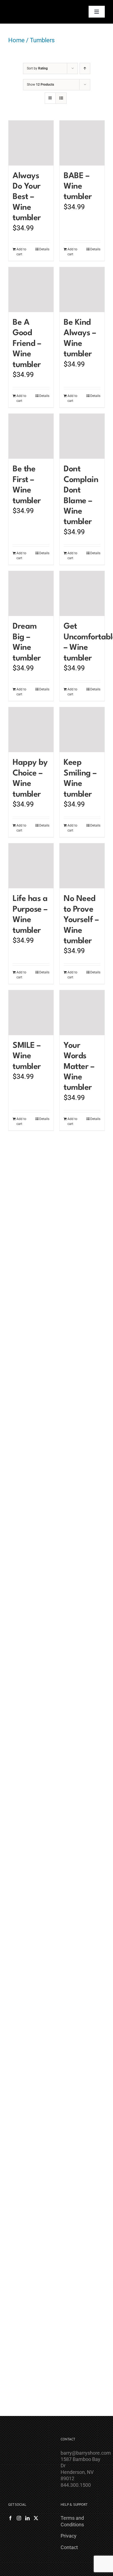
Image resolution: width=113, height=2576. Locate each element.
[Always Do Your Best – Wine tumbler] (31, 143)
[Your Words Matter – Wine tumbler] (82, 1013)
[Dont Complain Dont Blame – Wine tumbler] (82, 436)
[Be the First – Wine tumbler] (31, 436)
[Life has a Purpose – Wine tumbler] (31, 866)
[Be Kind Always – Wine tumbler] (82, 290)
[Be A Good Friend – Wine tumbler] (31, 290)
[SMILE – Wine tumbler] (31, 1013)
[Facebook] (10, 2518)
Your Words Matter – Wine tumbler (79, 1067)
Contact (69, 2547)
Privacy (69, 2536)
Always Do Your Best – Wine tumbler (27, 197)
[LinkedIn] (27, 2518)
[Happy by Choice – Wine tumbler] (31, 730)
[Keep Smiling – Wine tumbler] (82, 730)
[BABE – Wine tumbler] (82, 143)
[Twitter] (36, 2518)
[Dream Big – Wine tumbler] (31, 593)
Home (16, 40)
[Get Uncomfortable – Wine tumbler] (82, 593)
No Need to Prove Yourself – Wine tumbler (81, 920)
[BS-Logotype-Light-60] (23, 6)
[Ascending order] (85, 68)
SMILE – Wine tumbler (27, 1056)
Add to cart (21, 252)
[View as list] (61, 98)
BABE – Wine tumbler (78, 187)
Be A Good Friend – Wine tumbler (27, 344)
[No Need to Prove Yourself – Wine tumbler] (82, 866)
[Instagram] (19, 2518)
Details (44, 249)
